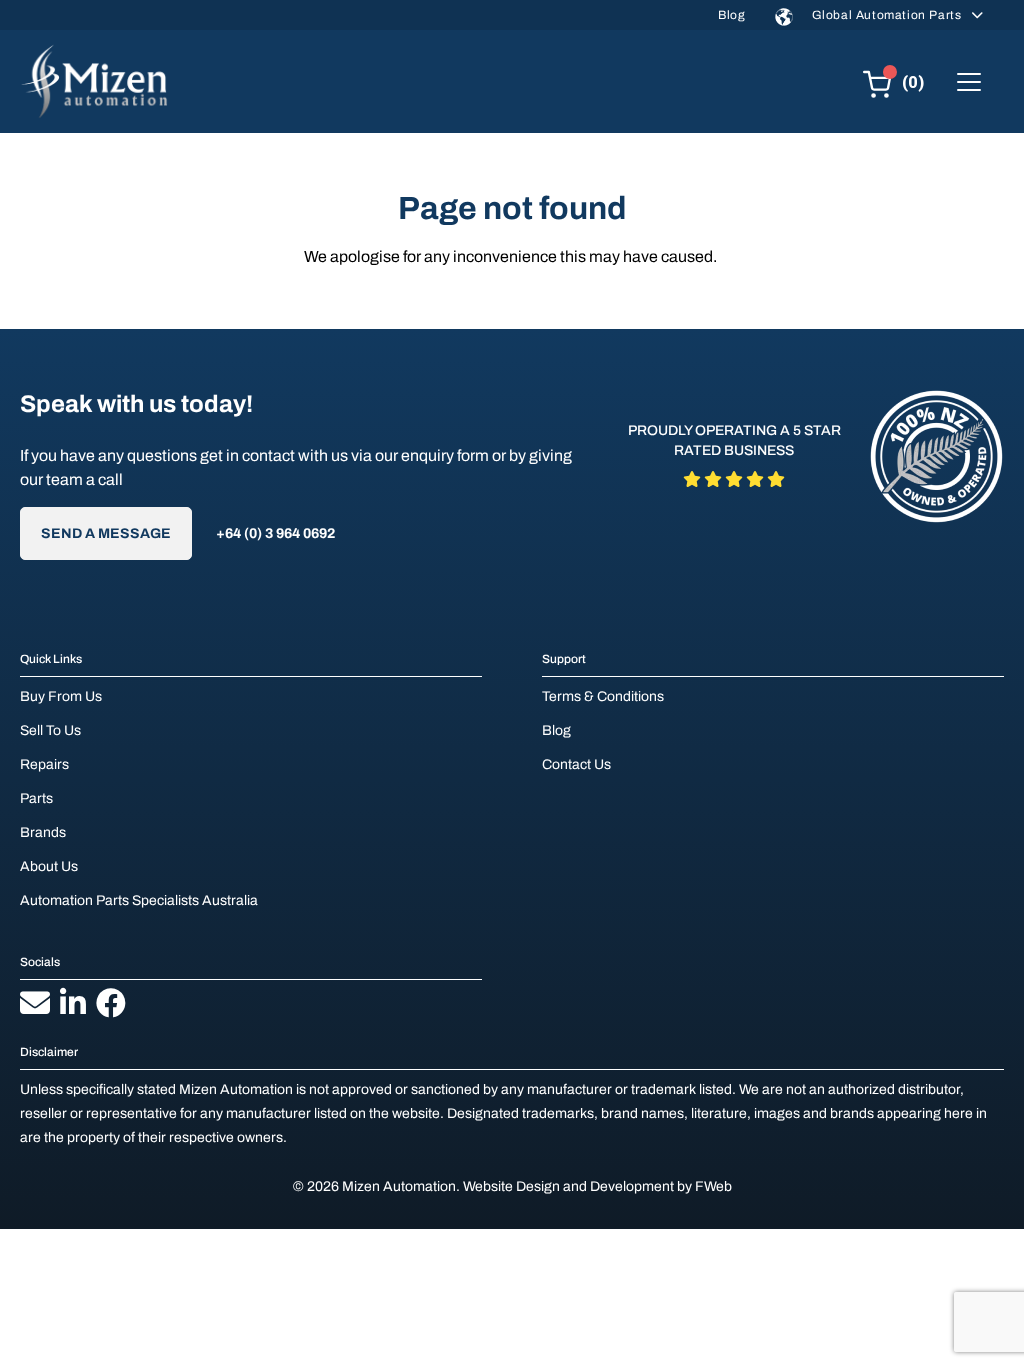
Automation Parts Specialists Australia (139, 900)
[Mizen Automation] (94, 81)
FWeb (713, 1186)
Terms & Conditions (603, 696)
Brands (43, 832)
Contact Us (576, 764)
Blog (731, 15)
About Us (49, 866)
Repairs (44, 764)
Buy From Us (61, 696)
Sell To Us (50, 730)
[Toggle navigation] (969, 82)
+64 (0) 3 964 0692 (275, 533)
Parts (36, 798)
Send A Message (106, 533)
